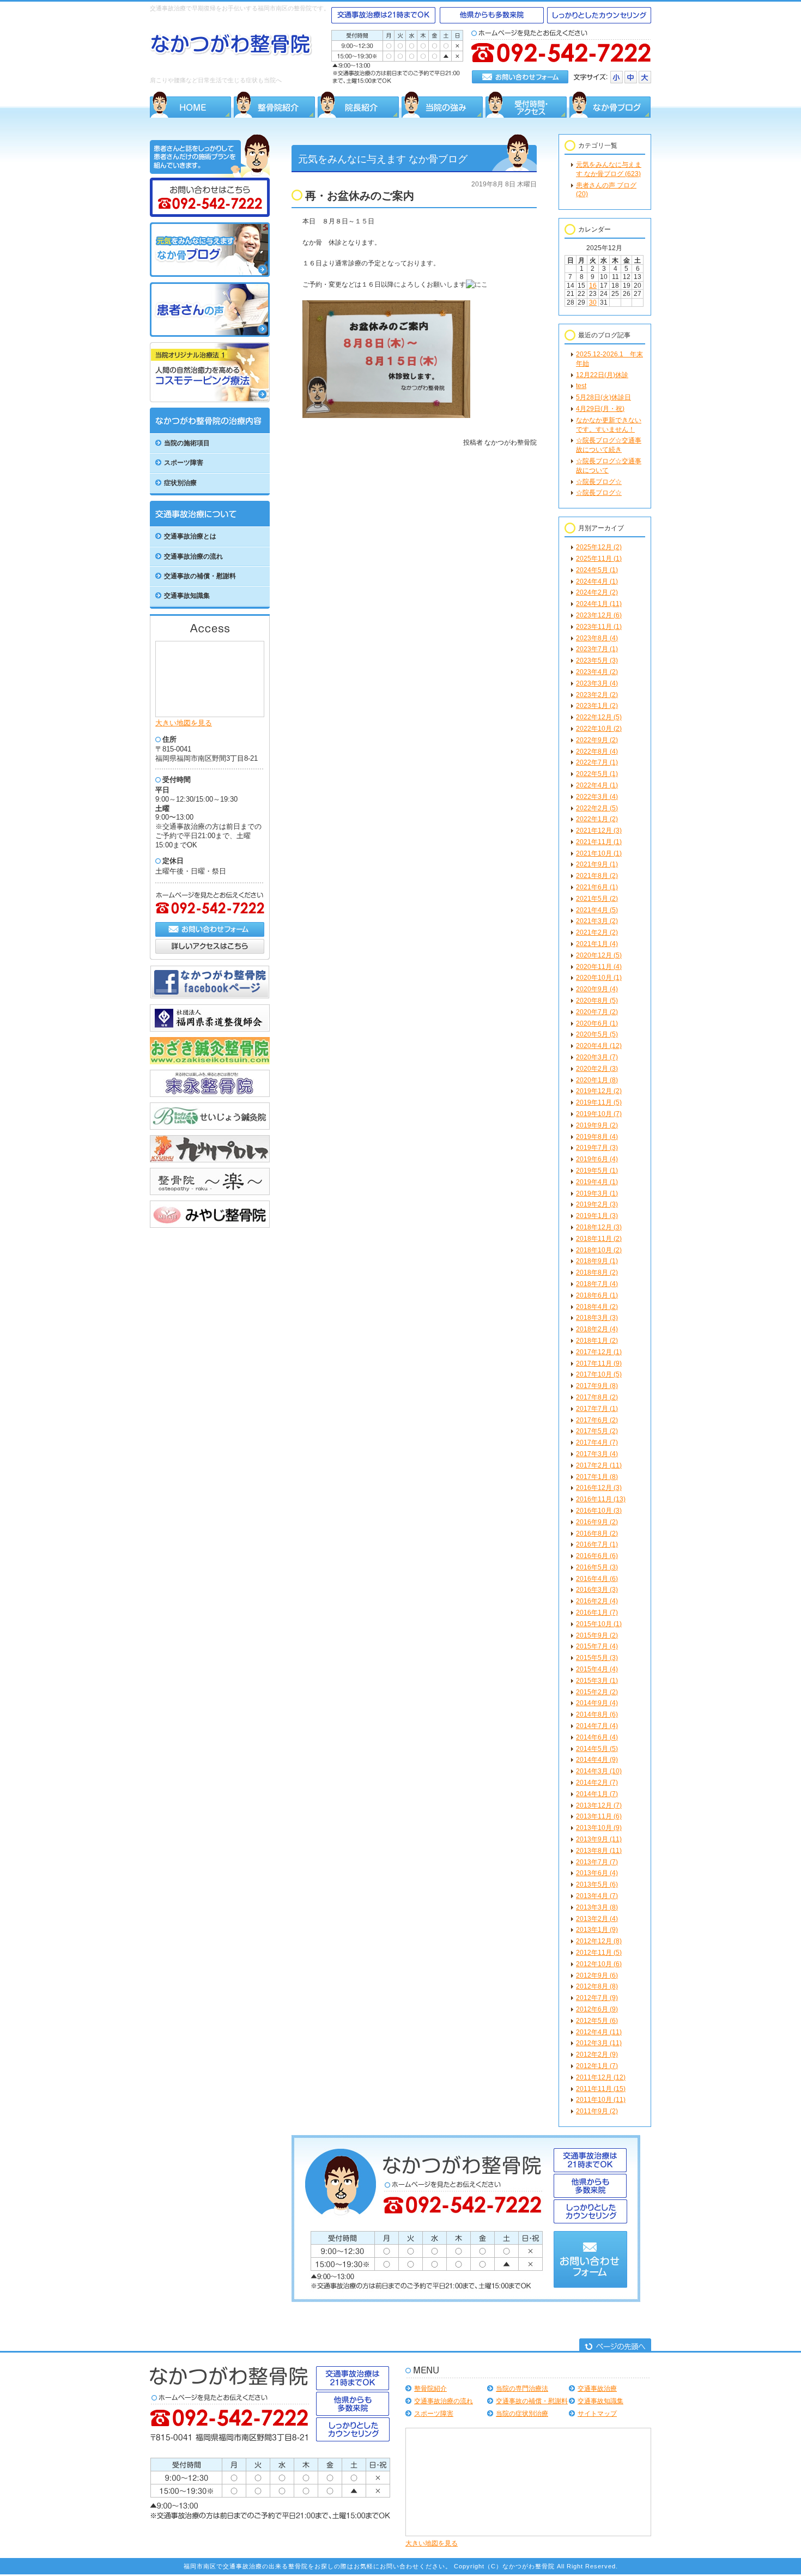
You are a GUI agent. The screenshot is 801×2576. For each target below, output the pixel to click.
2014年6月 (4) (597, 1737)
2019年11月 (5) (599, 1102)
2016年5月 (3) (597, 1567)
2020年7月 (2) (597, 1012)
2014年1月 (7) (597, 1794)
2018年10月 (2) (599, 1250)
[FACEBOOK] (210, 997)
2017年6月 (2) (597, 1420)
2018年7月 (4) (597, 1284)
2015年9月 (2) (597, 1635)
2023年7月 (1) (597, 649)
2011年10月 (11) (601, 2100)
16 (593, 286)
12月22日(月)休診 (602, 375)
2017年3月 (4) (597, 1454)
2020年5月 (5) (597, 1034)
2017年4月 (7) (597, 1442)
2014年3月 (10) (599, 1771)
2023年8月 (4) (597, 638)
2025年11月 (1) (599, 559)
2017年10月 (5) (599, 1374)
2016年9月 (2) (597, 1522)
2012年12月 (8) (599, 1941)
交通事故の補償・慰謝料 (532, 2401)
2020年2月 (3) (597, 1069)
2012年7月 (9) (597, 1998)
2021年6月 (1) (597, 887)
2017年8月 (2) (597, 1397)
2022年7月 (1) (597, 762)
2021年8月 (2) (597, 876)
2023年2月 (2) (597, 695)
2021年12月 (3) (599, 831)
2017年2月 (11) (599, 1465)
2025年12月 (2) (599, 547)
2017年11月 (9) (599, 1363)
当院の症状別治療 (522, 2414)
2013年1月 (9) (597, 1930)
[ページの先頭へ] (615, 2345)
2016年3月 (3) (597, 1590)
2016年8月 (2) (597, 1534)
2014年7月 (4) (597, 1726)
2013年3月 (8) (597, 1907)
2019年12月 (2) (599, 1091)
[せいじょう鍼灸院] (210, 1128)
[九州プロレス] (210, 1160)
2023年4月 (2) (597, 672)
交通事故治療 (597, 2389)
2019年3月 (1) (597, 1193)
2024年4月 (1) (597, 581)
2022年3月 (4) (597, 797)
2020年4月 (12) (599, 1046)
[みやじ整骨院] (210, 1226)
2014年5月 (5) (597, 1749)
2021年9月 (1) (597, 864)
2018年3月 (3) (597, 1318)
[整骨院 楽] (210, 1193)
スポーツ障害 (434, 2414)
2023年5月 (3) (597, 660)
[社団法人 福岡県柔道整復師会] (210, 1029)
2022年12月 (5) (599, 717)
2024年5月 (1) (597, 570)
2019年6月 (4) (597, 1159)
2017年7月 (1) (597, 1409)
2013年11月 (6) (599, 1816)
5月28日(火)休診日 (603, 397)
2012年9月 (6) (597, 1975)
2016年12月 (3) (599, 1488)
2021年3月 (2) (597, 921)
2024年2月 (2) (597, 592)
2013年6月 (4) (597, 1873)
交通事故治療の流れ (444, 2401)
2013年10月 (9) (599, 1828)
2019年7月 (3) (597, 1148)
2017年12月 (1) (599, 1352)
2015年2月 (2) (597, 1692)
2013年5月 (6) (597, 1884)
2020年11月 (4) (599, 967)
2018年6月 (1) (597, 1295)
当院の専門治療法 (522, 2389)
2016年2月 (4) (597, 1601)
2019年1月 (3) (597, 1216)
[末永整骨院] (210, 1095)
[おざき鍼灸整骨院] (210, 1062)
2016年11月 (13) (601, 1499)
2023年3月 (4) (597, 683)
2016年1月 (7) (597, 1613)
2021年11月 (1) (599, 842)
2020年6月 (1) (597, 1023)
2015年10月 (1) (599, 1624)
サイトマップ (597, 2414)
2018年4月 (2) (597, 1307)
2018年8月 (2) (597, 1272)
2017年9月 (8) (597, 1386)
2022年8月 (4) (597, 751)
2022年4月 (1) (597, 785)
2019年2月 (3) (597, 1204)
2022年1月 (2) (597, 819)
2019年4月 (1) (597, 1182)
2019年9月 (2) (597, 1125)
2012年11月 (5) (599, 1953)
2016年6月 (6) (597, 1556)
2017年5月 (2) (597, 1431)
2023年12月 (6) (599, 615)
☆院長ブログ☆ (599, 482)
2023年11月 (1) (599, 627)
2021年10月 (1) (599, 853)
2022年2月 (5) (597, 808)
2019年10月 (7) (599, 1114)
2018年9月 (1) (597, 1261)
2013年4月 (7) (597, 1896)
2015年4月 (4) (597, 1669)
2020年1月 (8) (597, 1080)
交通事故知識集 (600, 2401)
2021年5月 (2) (597, 899)
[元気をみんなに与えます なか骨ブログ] (210, 275)
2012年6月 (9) (597, 2009)
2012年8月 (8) (597, 1986)
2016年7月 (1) (597, 1544)
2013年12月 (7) (599, 1805)
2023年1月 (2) (597, 706)
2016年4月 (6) (597, 1579)
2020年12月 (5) (599, 955)
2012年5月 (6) (597, 2021)
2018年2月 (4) (597, 1329)
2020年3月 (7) (597, 1057)
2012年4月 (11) (599, 2032)
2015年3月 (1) (597, 1681)
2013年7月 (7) (597, 1862)
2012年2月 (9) (597, 2054)
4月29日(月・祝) (600, 409)
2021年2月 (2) (597, 932)
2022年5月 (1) (597, 774)
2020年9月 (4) (597, 989)
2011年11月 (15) (601, 2089)
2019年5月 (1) (597, 1171)
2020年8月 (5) (597, 1001)
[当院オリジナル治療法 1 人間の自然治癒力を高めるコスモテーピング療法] (210, 400)
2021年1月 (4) (597, 944)
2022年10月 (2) (599, 729)
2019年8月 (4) (597, 1137)
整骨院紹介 (430, 2389)
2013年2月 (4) (597, 1919)
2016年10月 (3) (599, 1511)
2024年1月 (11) (599, 604)
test (581, 386)
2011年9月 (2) (597, 2111)
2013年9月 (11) (599, 1839)
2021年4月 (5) (597, 910)
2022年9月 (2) (597, 740)
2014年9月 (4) (597, 1703)
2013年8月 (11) (599, 1851)
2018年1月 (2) (597, 1341)
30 (593, 302)
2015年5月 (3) (597, 1658)
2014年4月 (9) (597, 1760)
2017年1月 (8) (597, 1477)
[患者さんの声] (210, 335)
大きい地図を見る (184, 723)
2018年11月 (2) (599, 1239)
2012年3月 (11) (599, 2043)
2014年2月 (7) (597, 1783)
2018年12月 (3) (599, 1227)
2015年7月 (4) (597, 1646)
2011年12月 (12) (601, 2077)
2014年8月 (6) (597, 1714)
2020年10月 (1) (599, 978)
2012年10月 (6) (599, 1964)
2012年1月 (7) (597, 2066)
